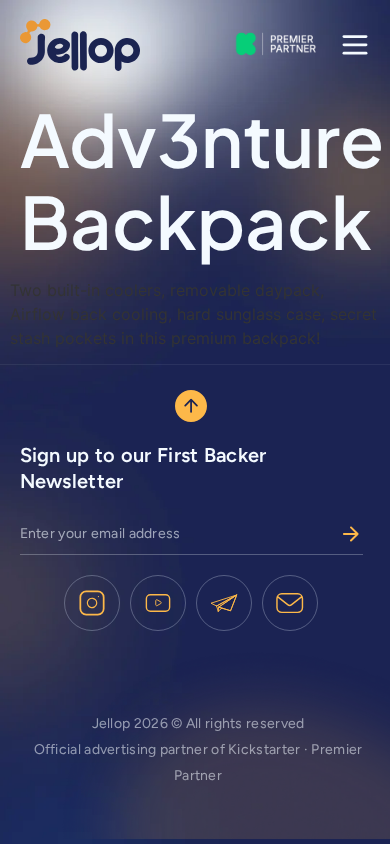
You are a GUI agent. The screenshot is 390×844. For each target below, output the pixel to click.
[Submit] (351, 534)
